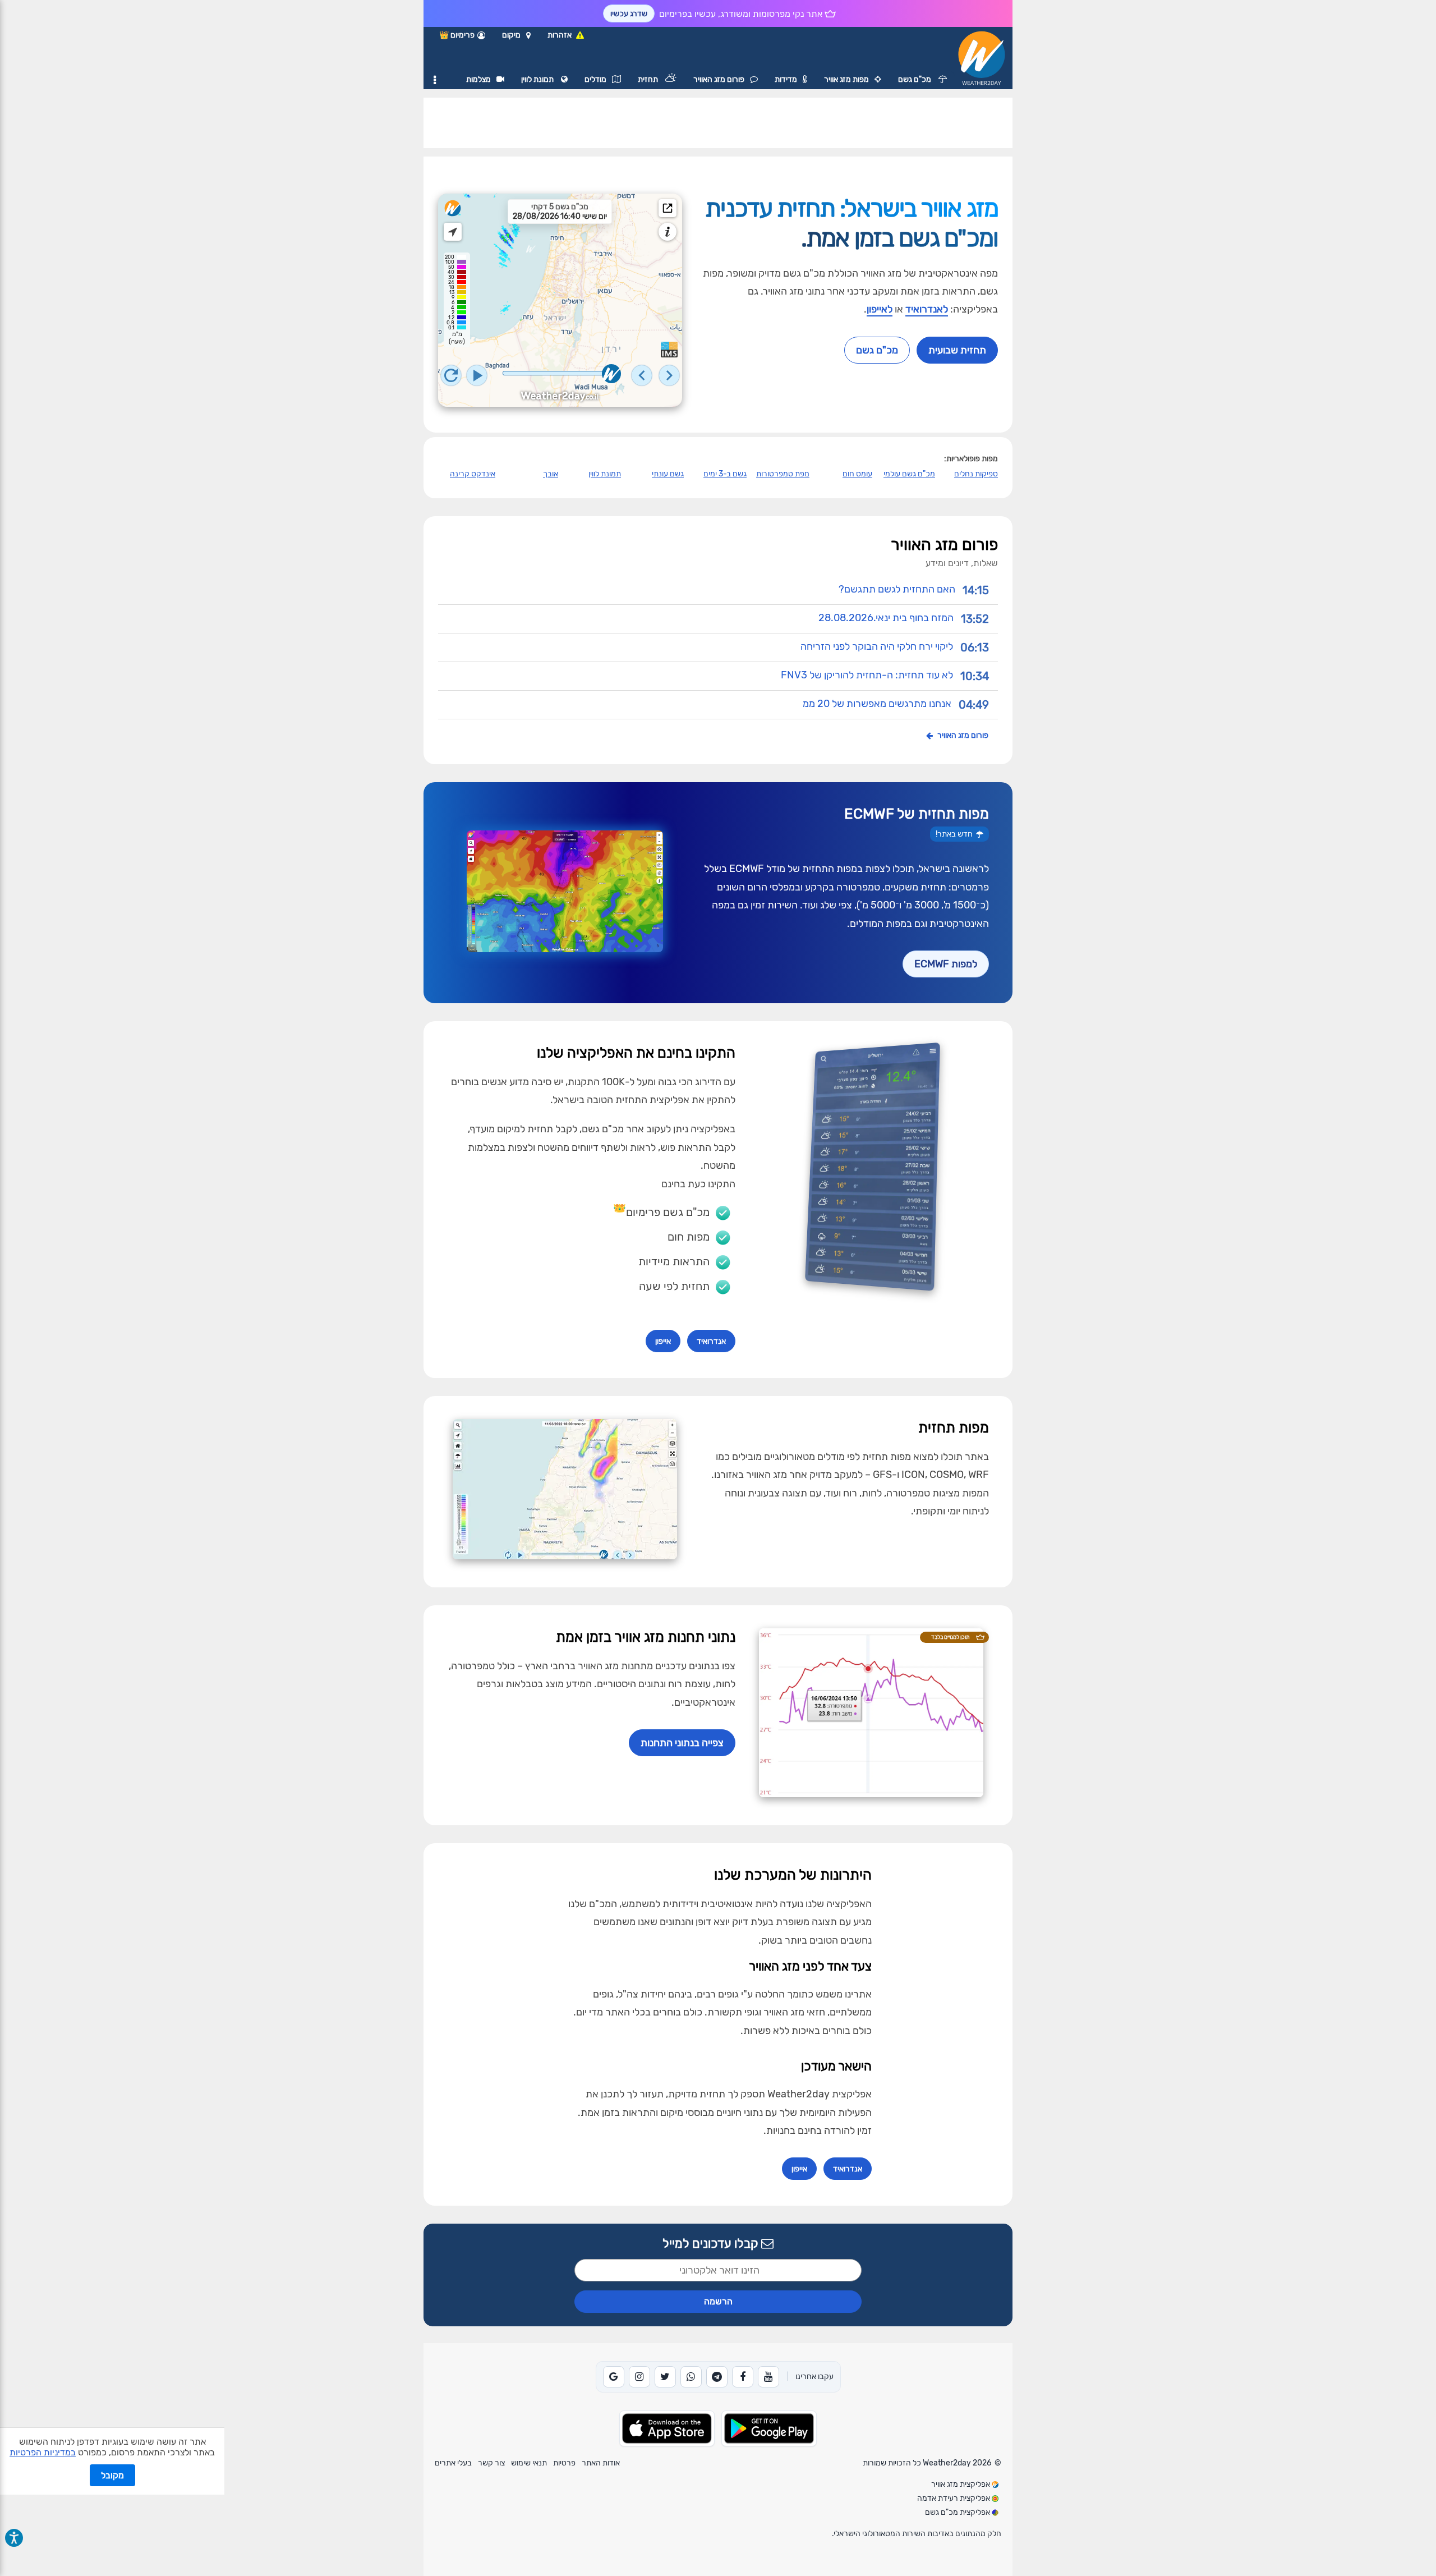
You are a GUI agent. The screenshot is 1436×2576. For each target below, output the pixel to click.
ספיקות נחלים (976, 474)
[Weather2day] (453, 208)
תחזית (649, 79)
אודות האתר (601, 2463)
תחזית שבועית (957, 350)
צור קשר (491, 2463)
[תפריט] (435, 80)
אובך (551, 474)
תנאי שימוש (529, 2463)
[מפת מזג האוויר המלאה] (668, 208)
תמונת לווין (538, 79)
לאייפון (880, 309)
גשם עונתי (668, 474)
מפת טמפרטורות (783, 474)
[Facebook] (743, 2377)
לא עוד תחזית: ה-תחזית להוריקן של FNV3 (867, 674)
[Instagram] (639, 2377)
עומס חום (857, 474)
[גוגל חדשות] (614, 2377)
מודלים (595, 79)
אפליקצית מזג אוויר (961, 2484)
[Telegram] (717, 2377)
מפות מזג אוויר (846, 79)
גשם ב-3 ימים (725, 474)
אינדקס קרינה (473, 474)
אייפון (663, 1341)
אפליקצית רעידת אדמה (954, 2498)
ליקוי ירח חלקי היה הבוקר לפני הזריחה (877, 646)
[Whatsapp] (691, 2377)
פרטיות (564, 2463)
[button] (516, 35)
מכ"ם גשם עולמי (909, 474)
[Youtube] (768, 2377)
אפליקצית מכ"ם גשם (958, 2512)
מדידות (786, 79)
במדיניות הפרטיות (43, 2452)
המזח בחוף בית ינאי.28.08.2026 (886, 617)
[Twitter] (665, 2377)
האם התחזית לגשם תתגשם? (897, 589)
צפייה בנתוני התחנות (682, 1743)
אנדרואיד (711, 1341)
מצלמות (478, 79)
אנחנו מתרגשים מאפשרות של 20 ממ (877, 703)
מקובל (112, 2475)
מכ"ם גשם (915, 79)
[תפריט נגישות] (14, 2538)
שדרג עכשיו (629, 14)
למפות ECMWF (946, 964)
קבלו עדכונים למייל (712, 2244)
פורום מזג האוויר (719, 79)
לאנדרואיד (927, 309)
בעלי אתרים (453, 2463)
